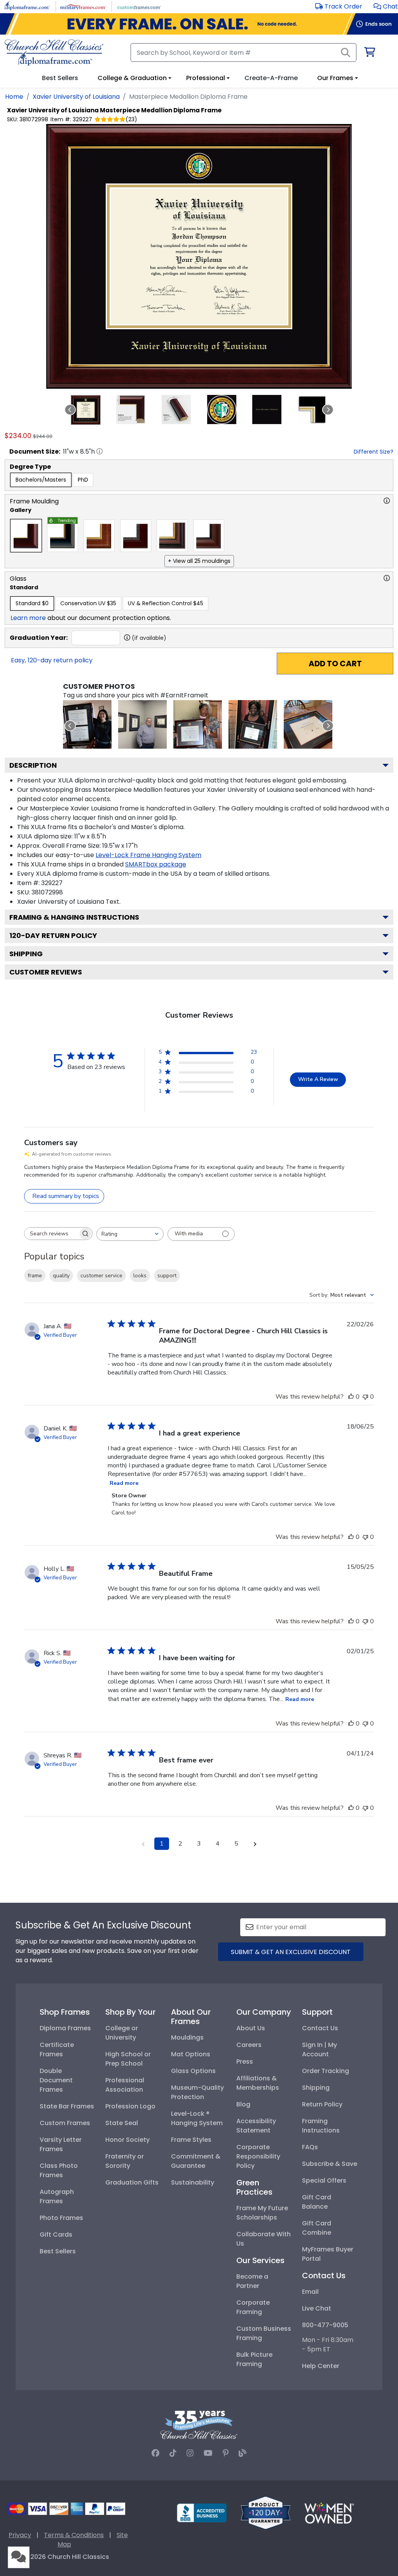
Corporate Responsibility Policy (258, 2156)
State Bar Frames (67, 2106)
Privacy (20, 2535)
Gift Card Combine (317, 2228)
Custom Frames (65, 2123)
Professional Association (125, 2085)
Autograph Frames (57, 2196)
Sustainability (193, 2182)
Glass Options (193, 2071)
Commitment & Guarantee (196, 2161)
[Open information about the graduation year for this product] (127, 637)
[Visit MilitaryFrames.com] (83, 6)
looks (140, 1276)
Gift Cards (56, 2235)
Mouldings (187, 2037)
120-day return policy (53, 935)
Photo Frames (61, 2218)
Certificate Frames (57, 2049)
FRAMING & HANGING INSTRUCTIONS (74, 917)
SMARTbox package (156, 864)
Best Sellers (58, 2251)
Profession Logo (130, 2106)
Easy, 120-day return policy (52, 660)
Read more (124, 1483)
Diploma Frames (65, 2028)
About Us (251, 2028)
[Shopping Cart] (369, 53)
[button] (386, 6)
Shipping (26, 954)
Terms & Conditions (74, 2535)
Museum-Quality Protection (197, 2092)
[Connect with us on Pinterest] (226, 2453)
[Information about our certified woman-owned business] (329, 2512)
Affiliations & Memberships (258, 2083)
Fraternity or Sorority (125, 2161)
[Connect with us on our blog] (243, 2453)
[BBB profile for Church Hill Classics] (202, 2512)
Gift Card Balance (317, 2202)
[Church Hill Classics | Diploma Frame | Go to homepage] (54, 52)
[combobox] (130, 1234)
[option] (41, 480)
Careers (249, 2045)
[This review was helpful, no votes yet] (351, 1397)
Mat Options (191, 2054)
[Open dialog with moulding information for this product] (387, 501)
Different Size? (374, 452)
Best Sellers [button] (60, 78)
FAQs (310, 2147)
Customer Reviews (46, 972)
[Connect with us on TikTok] (173, 2453)
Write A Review (318, 1079)
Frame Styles (191, 2140)
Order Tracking (326, 2071)
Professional (206, 78)
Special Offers (324, 2180)
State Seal (122, 2123)
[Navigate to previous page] (143, 1844)
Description (33, 765)
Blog (243, 2104)
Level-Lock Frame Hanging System (148, 855)
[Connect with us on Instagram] (190, 2453)
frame (35, 1276)
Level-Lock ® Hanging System (197, 2118)
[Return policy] (265, 2512)
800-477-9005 (325, 2325)
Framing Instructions (321, 2126)
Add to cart (335, 664)
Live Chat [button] (317, 2308)
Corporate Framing (253, 2307)
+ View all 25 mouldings (199, 561)
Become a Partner (252, 2281)
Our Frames (335, 78)
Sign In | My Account (319, 2049)
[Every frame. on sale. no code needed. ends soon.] (199, 24)
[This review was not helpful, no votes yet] (365, 1397)
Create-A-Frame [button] (271, 78)
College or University (122, 2033)
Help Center (321, 2366)
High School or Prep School (128, 2059)
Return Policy (322, 2104)
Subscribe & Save (330, 2164)
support (167, 1276)
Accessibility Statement (256, 2126)
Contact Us (320, 2028)
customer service (101, 1276)
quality (61, 1276)
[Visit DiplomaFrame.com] (27, 6)
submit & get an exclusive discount (291, 1952)
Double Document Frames (56, 2080)
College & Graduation (132, 78)
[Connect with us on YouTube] (208, 2453)
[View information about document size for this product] (99, 451)
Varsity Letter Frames (61, 2144)
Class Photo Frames (59, 2170)
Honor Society (127, 2140)
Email (310, 2292)
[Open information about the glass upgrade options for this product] (387, 578)
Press (245, 2062)
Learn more (28, 618)
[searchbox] (51, 1234)
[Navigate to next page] (255, 1844)
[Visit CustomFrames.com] (139, 6)
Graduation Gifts (132, 2182)
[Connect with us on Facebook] (155, 2453)
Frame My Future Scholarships (262, 2213)
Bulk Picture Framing (254, 2359)
